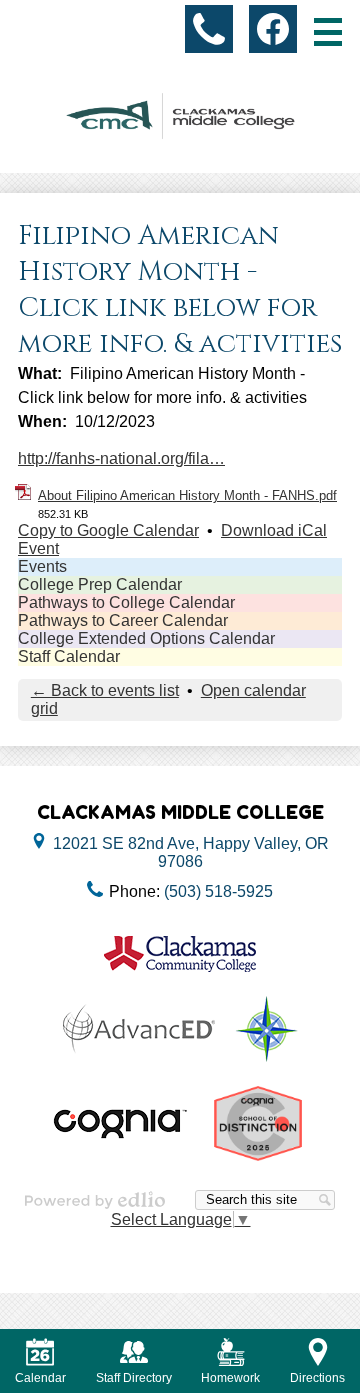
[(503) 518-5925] (209, 29)
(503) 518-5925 (218, 891)
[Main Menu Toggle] (328, 32)
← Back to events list (105, 690)
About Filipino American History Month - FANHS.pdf (187, 495)
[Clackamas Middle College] (180, 115)
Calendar (40, 1378)
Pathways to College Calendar (126, 602)
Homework (230, 1378)
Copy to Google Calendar (108, 530)
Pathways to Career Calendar (123, 620)
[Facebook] (273, 29)
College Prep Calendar (100, 584)
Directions (317, 1378)
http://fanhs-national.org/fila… (121, 458)
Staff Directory (134, 1378)
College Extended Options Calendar (146, 638)
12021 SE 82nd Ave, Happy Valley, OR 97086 (191, 852)
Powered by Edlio (95, 1200)
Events (42, 566)
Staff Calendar (69, 656)
